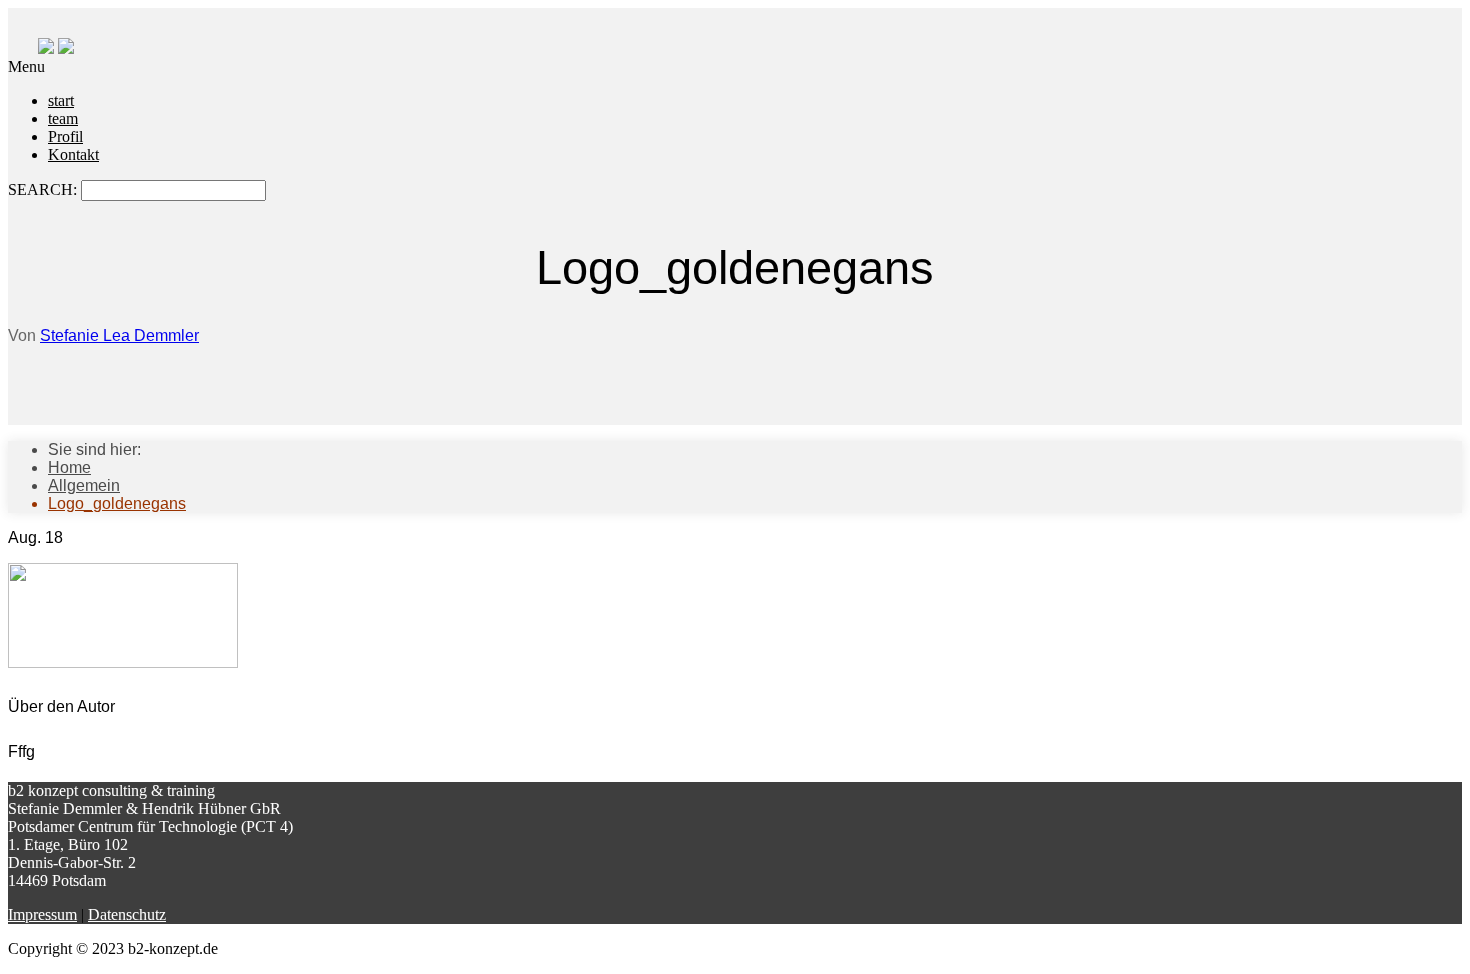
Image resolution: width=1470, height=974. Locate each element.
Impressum (42, 914)
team (63, 118)
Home (69, 467)
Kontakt (73, 154)
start (61, 100)
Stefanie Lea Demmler (119, 335)
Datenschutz (127, 914)
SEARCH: (44, 189)
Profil (65, 136)
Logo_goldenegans (117, 503)
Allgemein (84, 485)
